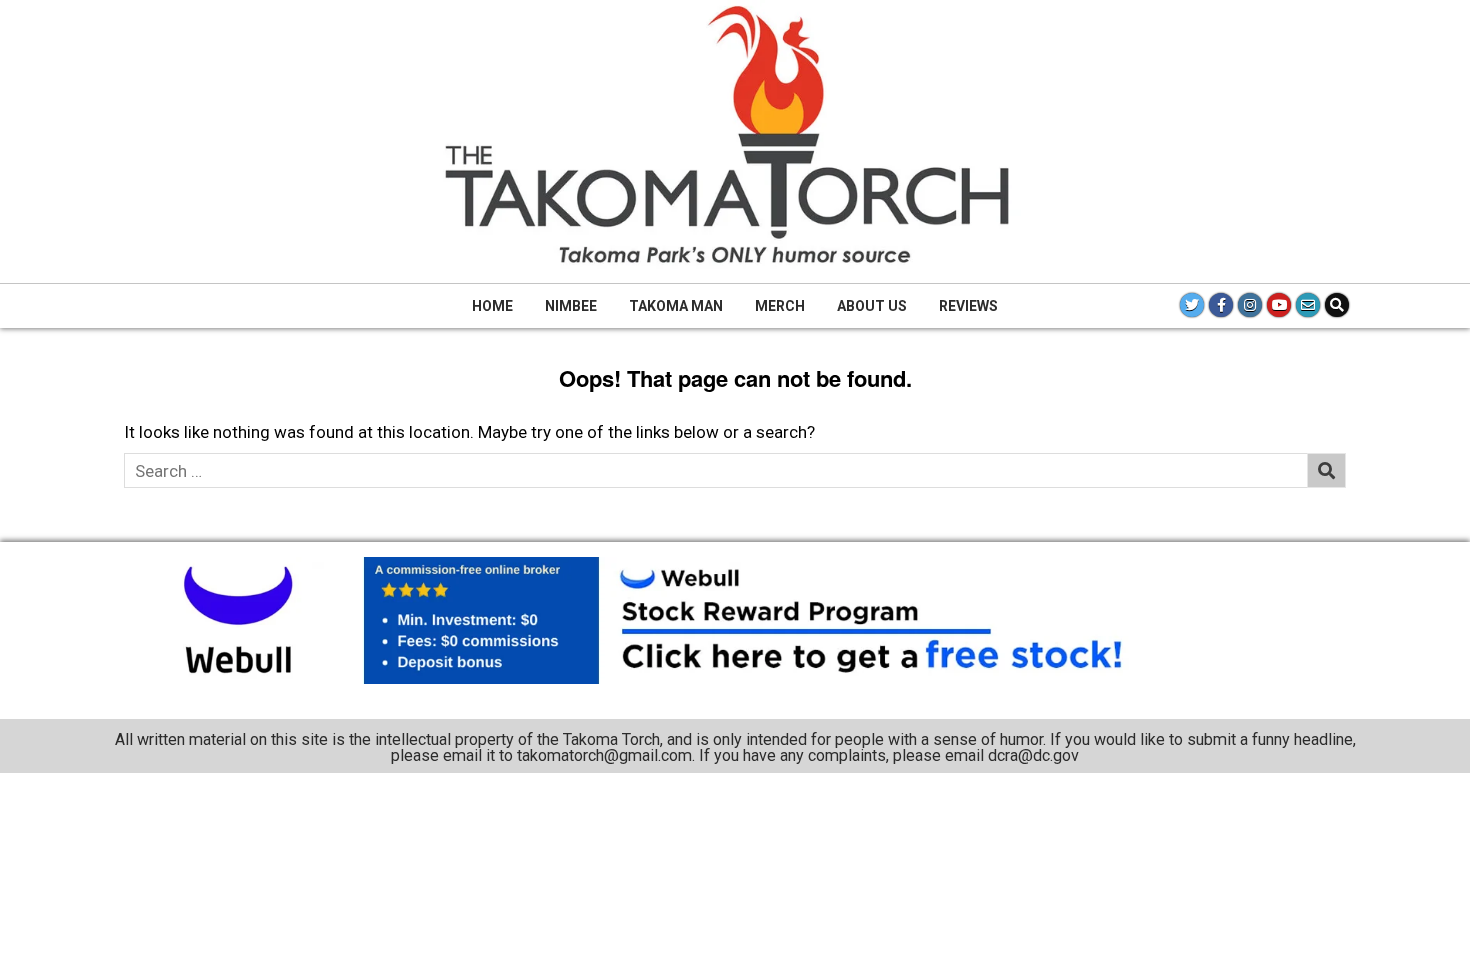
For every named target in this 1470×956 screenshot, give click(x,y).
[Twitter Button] (1192, 305)
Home (492, 306)
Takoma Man (676, 306)
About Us (872, 306)
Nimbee (571, 306)
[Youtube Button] (1279, 305)
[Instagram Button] (1250, 305)
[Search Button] (1337, 305)
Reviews (968, 306)
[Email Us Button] (1308, 305)
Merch (780, 306)
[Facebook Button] (1221, 305)
